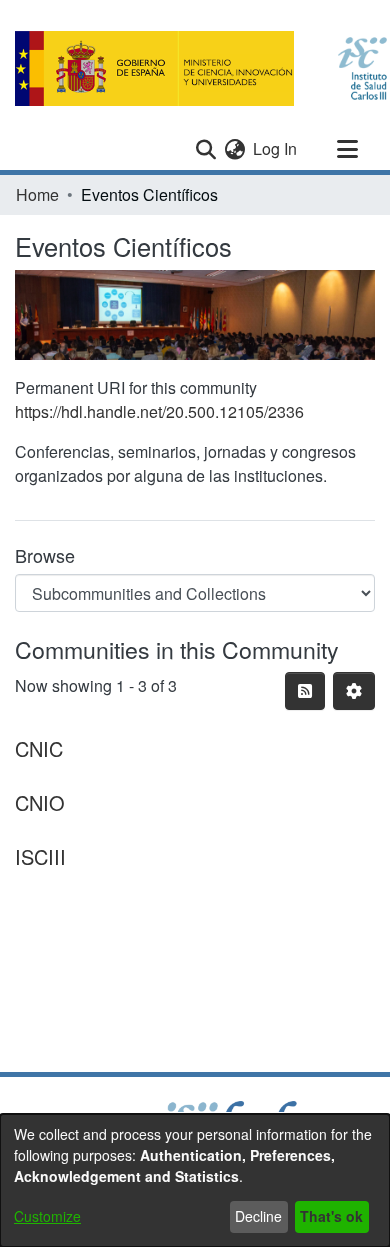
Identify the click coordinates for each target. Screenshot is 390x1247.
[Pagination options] (354, 691)
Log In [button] (276, 148)
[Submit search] (205, 149)
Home (37, 194)
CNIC (39, 748)
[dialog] (195, 1180)
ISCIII (40, 856)
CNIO (40, 802)
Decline (258, 1216)
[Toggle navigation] (347, 149)
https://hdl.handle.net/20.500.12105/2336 (159, 411)
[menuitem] (234, 149)
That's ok (331, 1216)
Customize (47, 1216)
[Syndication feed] (305, 691)
